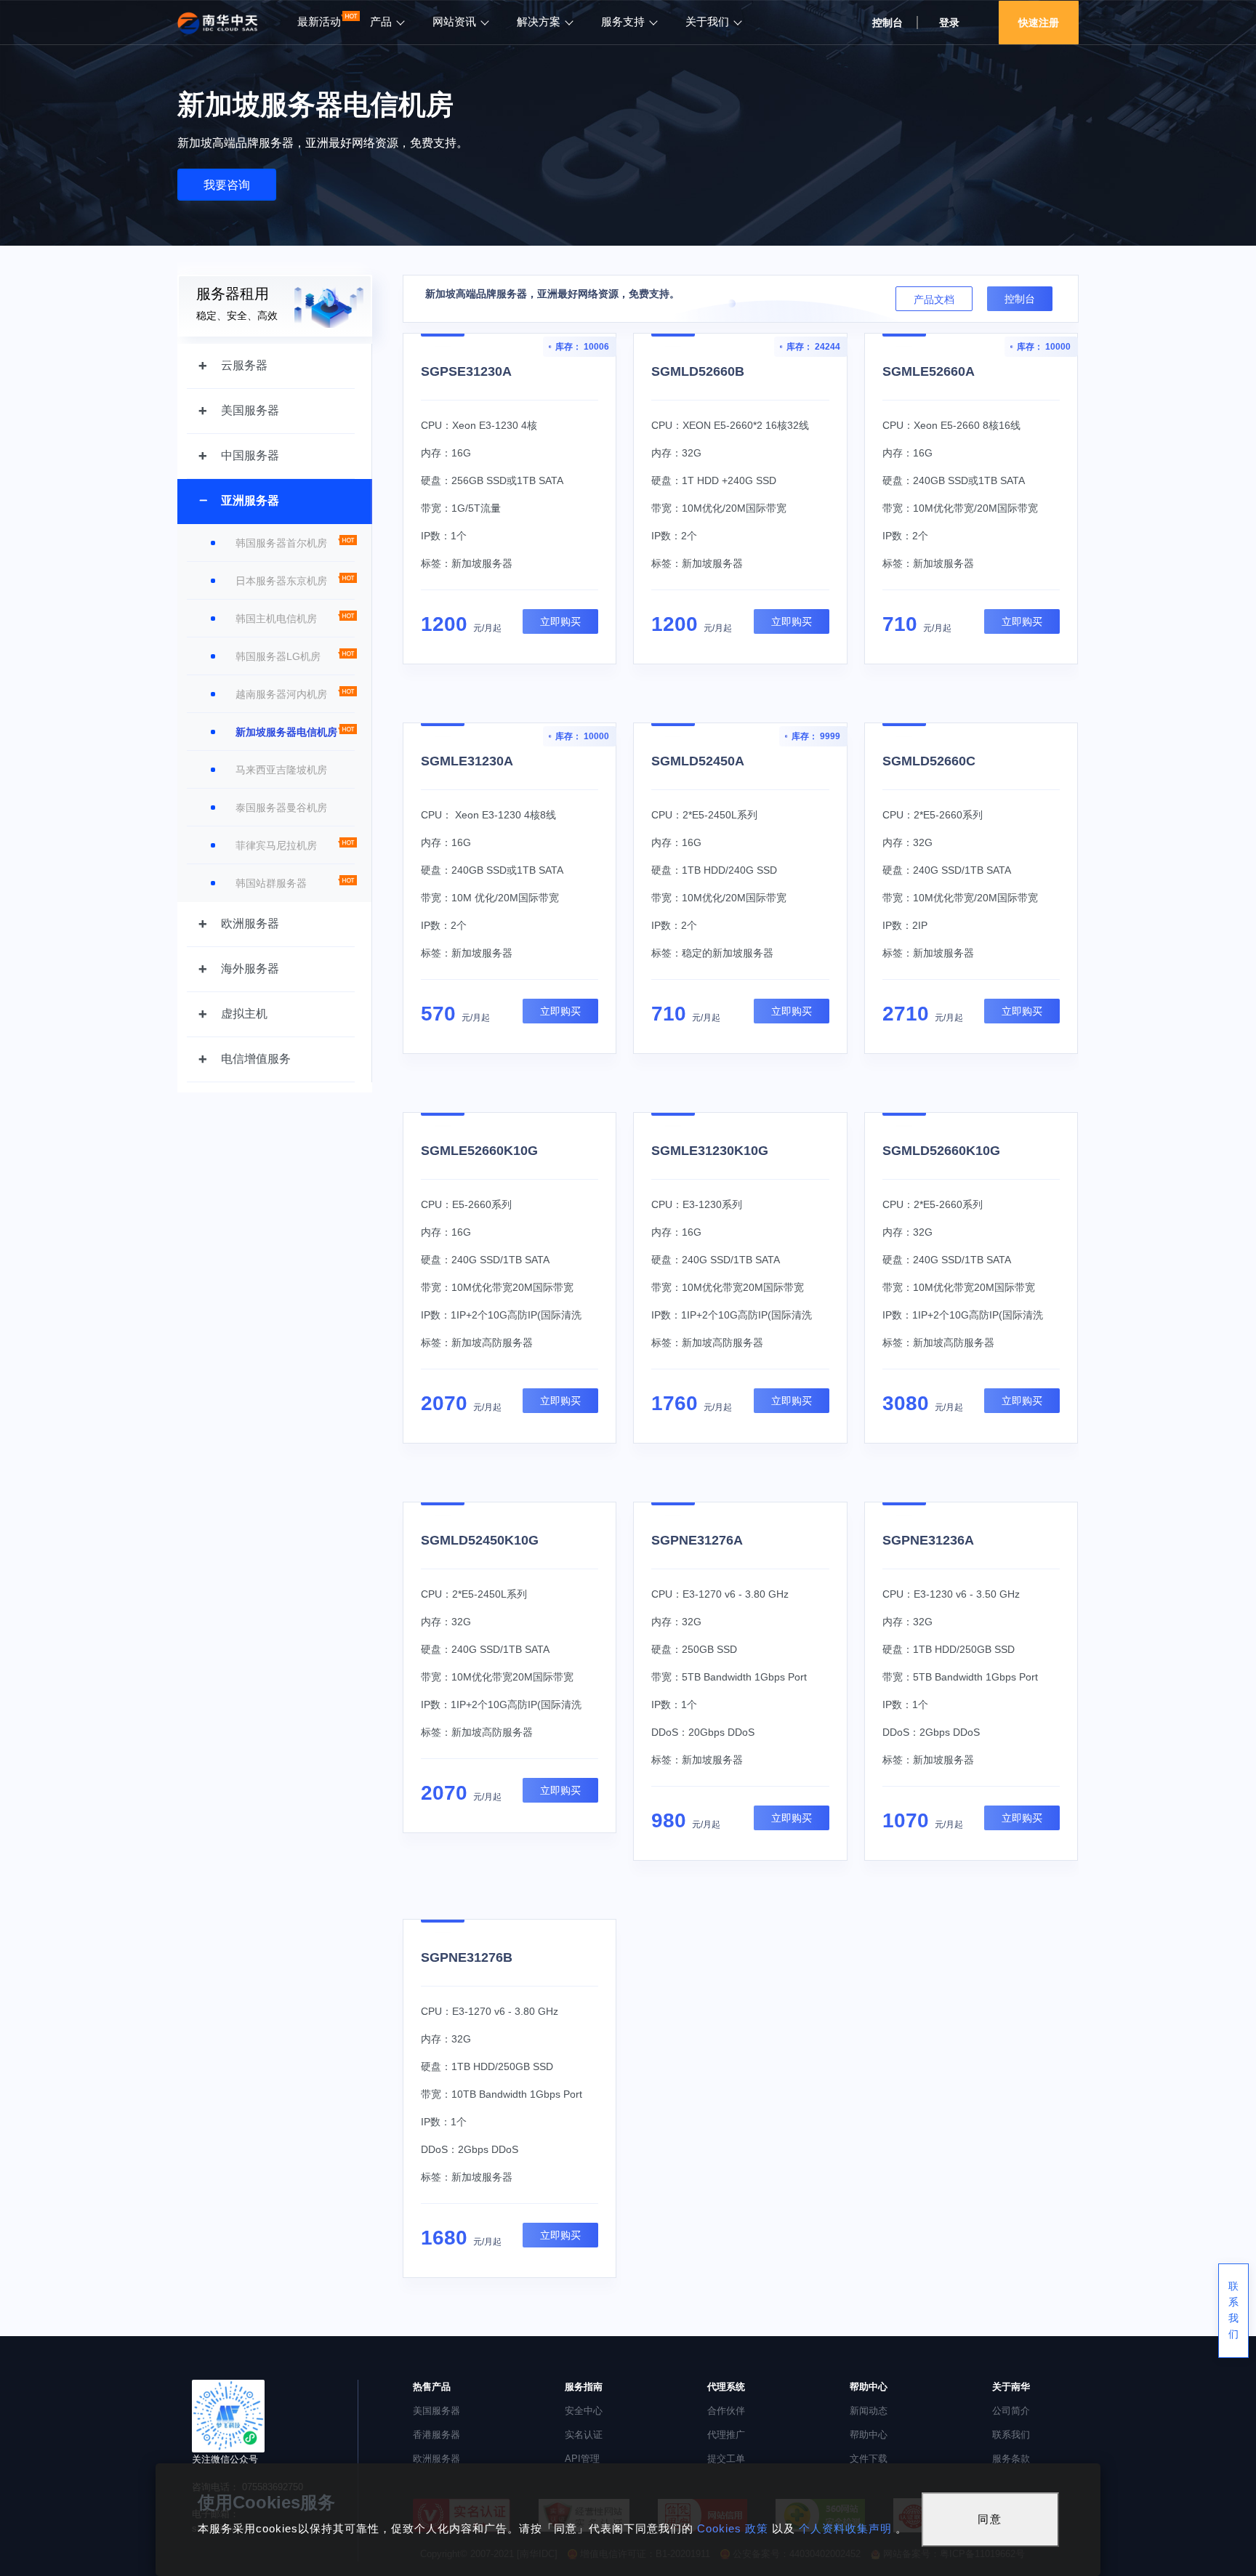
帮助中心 (869, 2435)
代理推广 (726, 2435)
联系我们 (1011, 2435)
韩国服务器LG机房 (278, 656)
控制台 (1020, 299)
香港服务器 (436, 2435)
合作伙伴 (726, 2411)
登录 (949, 23)
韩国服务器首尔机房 (281, 543)
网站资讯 (454, 22)
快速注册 (1039, 23)
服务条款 (1011, 2459)
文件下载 (869, 2459)
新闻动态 (869, 2411)
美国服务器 (436, 2411)
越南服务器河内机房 (281, 694)
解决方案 (539, 22)
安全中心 (584, 2411)
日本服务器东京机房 (281, 581)
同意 (990, 2519)
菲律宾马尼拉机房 (276, 845)
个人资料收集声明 (845, 2528)
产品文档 (934, 299)
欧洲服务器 (436, 2459)
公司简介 (1011, 2411)
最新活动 (319, 22)
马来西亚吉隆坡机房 (281, 770)
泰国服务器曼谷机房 (281, 808)
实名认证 (584, 2435)
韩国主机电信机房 (276, 619)
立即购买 (560, 621)
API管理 (582, 2459)
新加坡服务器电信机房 (286, 732)
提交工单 (726, 2459)
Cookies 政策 (733, 2528)
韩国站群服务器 (271, 883)
